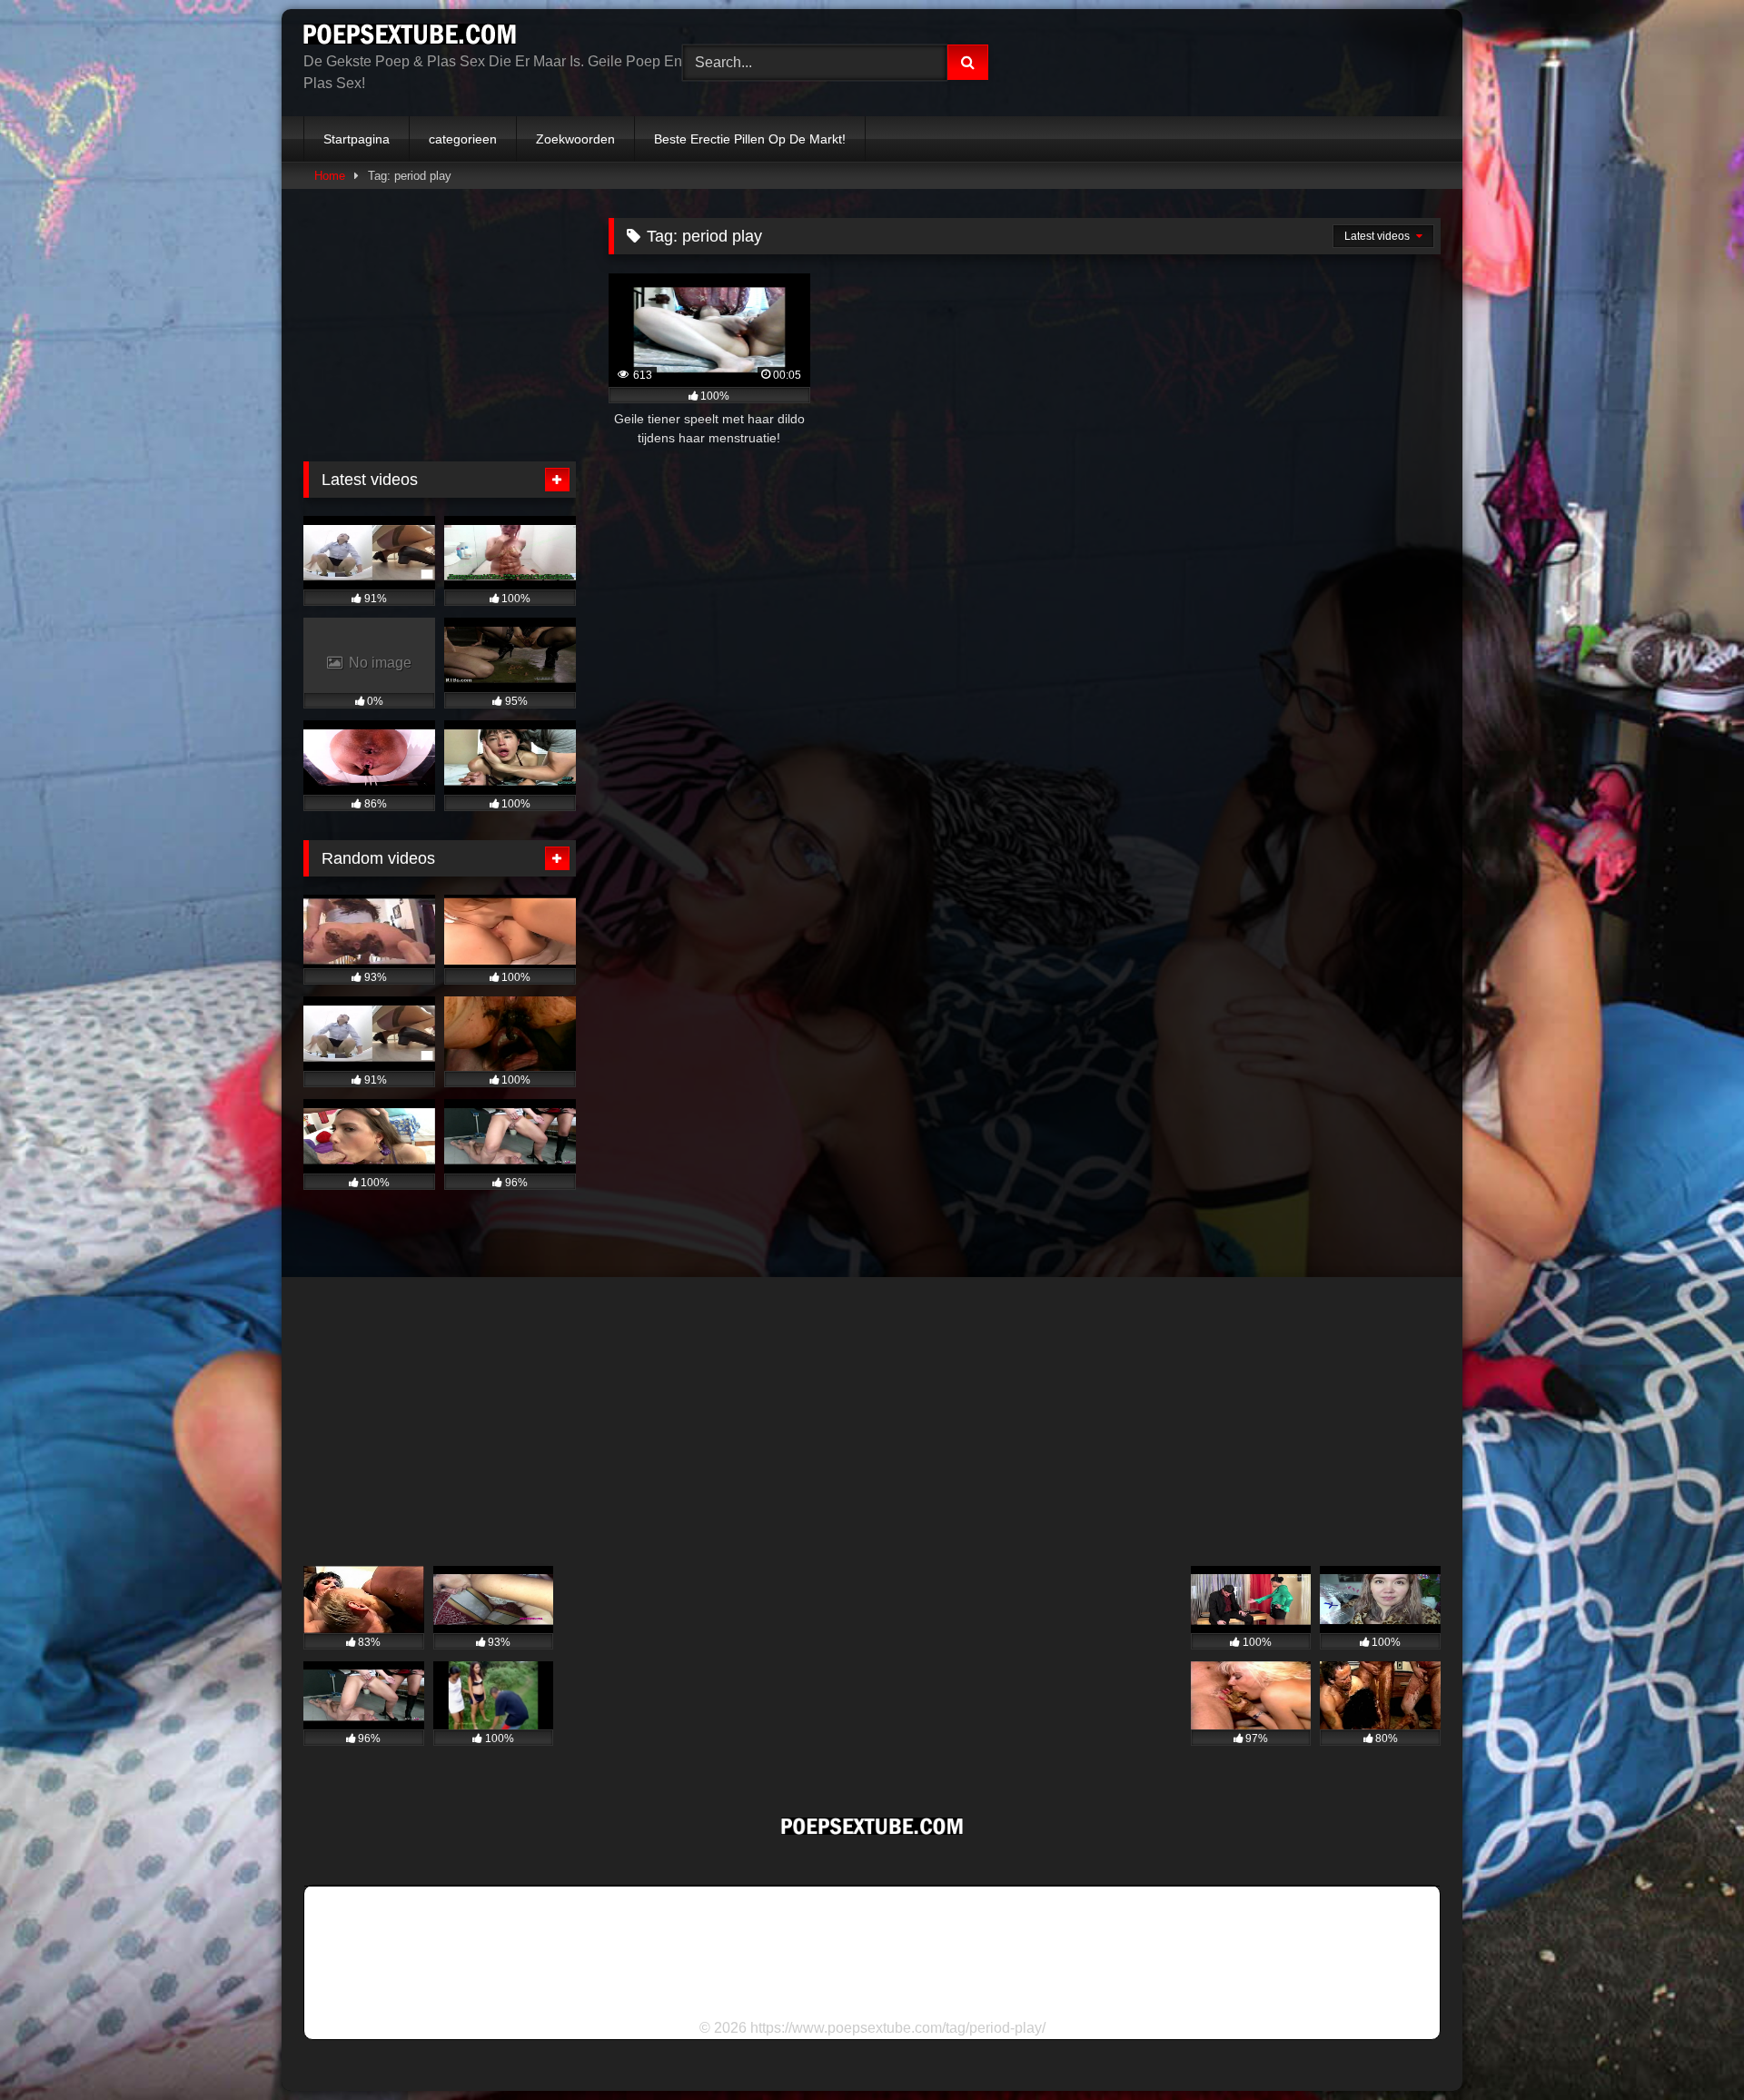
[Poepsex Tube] (410, 37)
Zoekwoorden (575, 139)
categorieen (463, 139)
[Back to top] (1688, 2046)
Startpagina (357, 139)
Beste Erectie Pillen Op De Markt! (750, 139)
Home (330, 176)
